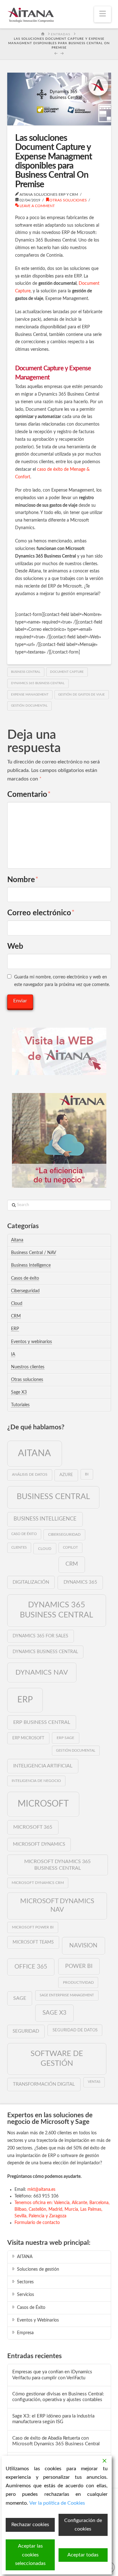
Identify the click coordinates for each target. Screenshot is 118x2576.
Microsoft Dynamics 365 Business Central (57, 1865)
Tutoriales (20, 1405)
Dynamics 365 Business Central (38, 683)
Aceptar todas (83, 2555)
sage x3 (54, 2013)
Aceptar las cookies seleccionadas (30, 2555)
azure (66, 1475)
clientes (19, 1548)
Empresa (25, 2333)
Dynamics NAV (42, 1672)
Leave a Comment (37, 206)
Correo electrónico (41, 913)
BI (87, 1474)
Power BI (79, 1966)
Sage (20, 1998)
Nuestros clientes (28, 1367)
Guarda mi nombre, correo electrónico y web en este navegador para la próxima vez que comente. (62, 981)
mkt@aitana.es (41, 2190)
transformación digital (44, 2084)
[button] (103, 14)
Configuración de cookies (83, 2525)
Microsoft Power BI (33, 1927)
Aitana (17, 1240)
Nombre (23, 880)
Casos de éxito (25, 1278)
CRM (16, 1316)
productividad (78, 1982)
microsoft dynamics (39, 1844)
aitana (34, 1453)
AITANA (25, 2257)
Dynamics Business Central (45, 1652)
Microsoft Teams (33, 1942)
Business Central (26, 672)
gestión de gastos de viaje (81, 695)
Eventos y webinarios (31, 1342)
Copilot (70, 1548)
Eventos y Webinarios (38, 2320)
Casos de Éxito (31, 2308)
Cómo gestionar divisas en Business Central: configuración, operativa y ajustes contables (58, 2397)
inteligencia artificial (43, 1766)
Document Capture (67, 672)
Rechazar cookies (30, 2525)
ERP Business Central (42, 1722)
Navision (83, 1945)
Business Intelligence (31, 1265)
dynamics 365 (80, 1582)
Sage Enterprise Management (67, 1995)
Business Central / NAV (34, 1253)
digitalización (31, 1582)
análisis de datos (30, 1474)
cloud (45, 1549)
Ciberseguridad (25, 1291)
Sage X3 (19, 1392)
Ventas (94, 2082)
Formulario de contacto (37, 2223)
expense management (30, 695)
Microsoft (43, 1804)
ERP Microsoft (28, 1738)
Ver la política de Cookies (57, 2503)
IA (13, 1354)
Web (15, 947)
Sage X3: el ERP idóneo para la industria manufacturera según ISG (53, 2419)
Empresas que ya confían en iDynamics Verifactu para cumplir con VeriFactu (52, 2375)
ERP (15, 1329)
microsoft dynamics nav (57, 1905)
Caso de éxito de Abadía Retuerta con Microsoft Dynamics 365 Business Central (56, 2441)
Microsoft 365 (33, 1827)
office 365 (31, 1967)
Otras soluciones (68, 200)
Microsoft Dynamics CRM (38, 1883)
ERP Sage (65, 1738)
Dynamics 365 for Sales (40, 1636)
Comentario (29, 795)
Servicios (25, 2295)
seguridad (26, 2031)
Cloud (17, 1304)
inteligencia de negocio (36, 1781)
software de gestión (57, 2059)
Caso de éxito (24, 1534)
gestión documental (29, 706)
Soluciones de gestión (38, 2269)
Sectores (25, 2282)
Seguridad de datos (75, 2030)
